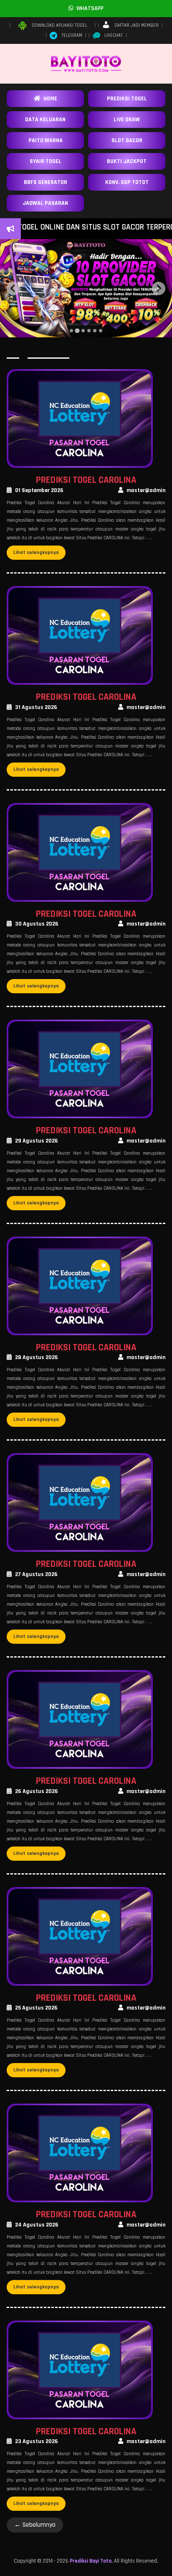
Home (49, 99)
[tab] (71, 331)
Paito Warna (46, 140)
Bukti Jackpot (127, 161)
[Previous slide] (13, 288)
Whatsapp (89, 8)
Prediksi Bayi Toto (91, 2561)
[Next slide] (159, 288)
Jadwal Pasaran (45, 203)
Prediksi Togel (127, 99)
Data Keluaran (45, 120)
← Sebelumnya (35, 2525)
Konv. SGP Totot (127, 182)
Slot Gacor (127, 140)
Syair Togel (46, 161)
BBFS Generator (46, 182)
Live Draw (127, 120)
